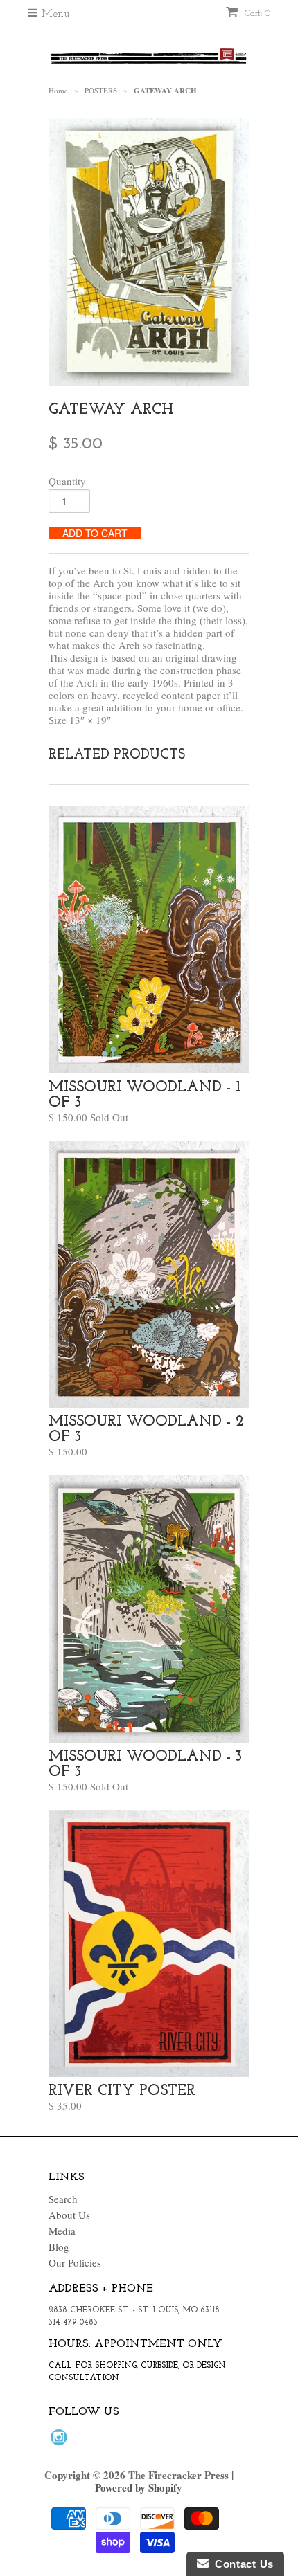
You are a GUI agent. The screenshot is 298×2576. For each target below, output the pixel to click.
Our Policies (75, 2262)
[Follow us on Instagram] (61, 2441)
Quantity (67, 481)
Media (62, 2231)
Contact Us (241, 2564)
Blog (59, 2247)
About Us (69, 2215)
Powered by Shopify (139, 2487)
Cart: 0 (256, 13)
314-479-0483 (73, 2323)
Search (63, 2199)
